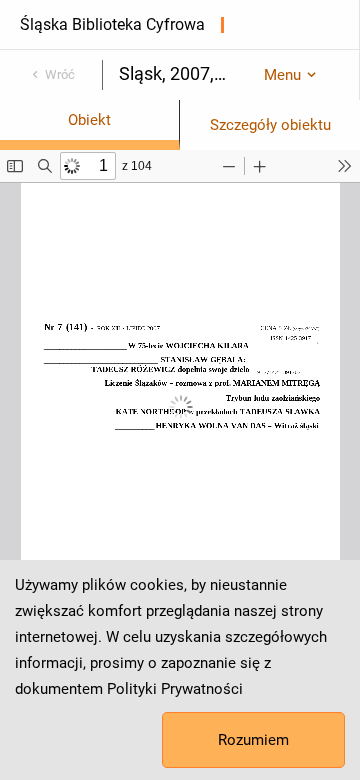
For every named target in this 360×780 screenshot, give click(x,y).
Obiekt (89, 120)
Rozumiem (253, 740)
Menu (282, 75)
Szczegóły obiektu (270, 125)
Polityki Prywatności (175, 689)
